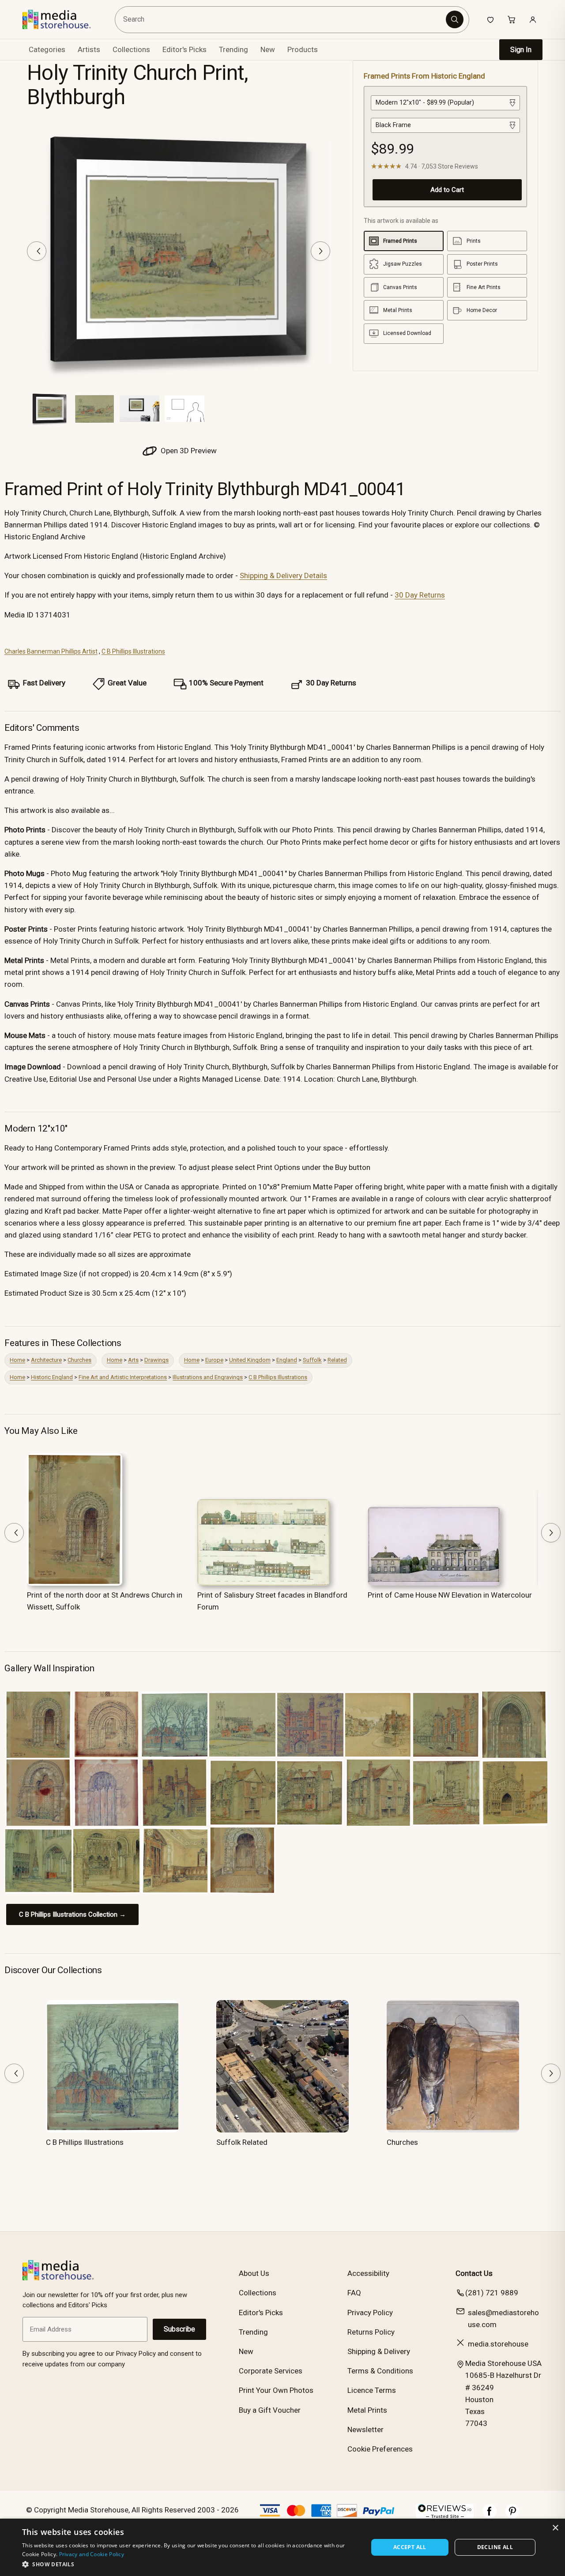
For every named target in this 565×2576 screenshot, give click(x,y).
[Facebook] (490, 2516)
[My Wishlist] (490, 19)
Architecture (46, 1360)
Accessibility (368, 2273)
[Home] (63, 19)
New (268, 49)
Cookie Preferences (380, 2449)
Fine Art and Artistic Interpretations (123, 1377)
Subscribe (179, 2329)
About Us (254, 2273)
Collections (131, 49)
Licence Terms (372, 2390)
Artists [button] (89, 49)
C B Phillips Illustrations (133, 651)
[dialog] (282, 2547)
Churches (79, 1360)
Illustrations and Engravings (208, 1377)
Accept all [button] (410, 2547)
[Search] (455, 19)
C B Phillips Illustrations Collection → (72, 1914)
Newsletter (365, 2429)
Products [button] (303, 49)
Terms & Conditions (380, 2371)
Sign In (521, 50)
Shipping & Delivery (379, 2351)
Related (337, 1360)
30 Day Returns (420, 595)
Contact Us (474, 2273)
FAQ (354, 2293)
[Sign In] (533, 19)
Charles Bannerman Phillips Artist (51, 651)
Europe (214, 1360)
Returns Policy (371, 2332)
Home (17, 1360)
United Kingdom (250, 1360)
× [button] (555, 2528)
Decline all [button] (495, 2547)
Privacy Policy (370, 2313)
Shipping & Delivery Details (283, 575)
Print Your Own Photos (276, 2390)
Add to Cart (447, 190)
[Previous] (37, 251)
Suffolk (312, 1360)
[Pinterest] (512, 2516)
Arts (133, 1360)
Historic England (52, 1377)
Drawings (156, 1360)
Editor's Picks (185, 49)
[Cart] (512, 19)
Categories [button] (47, 49)
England (287, 1360)
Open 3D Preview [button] (188, 451)
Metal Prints (367, 2410)
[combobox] (282, 20)
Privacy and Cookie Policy (92, 2554)
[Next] (320, 251)
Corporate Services (271, 2371)
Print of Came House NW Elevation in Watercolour (450, 1595)
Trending (234, 49)
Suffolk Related (242, 2142)
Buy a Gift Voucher (270, 2410)
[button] (190, 2564)
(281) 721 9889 (492, 2293)
